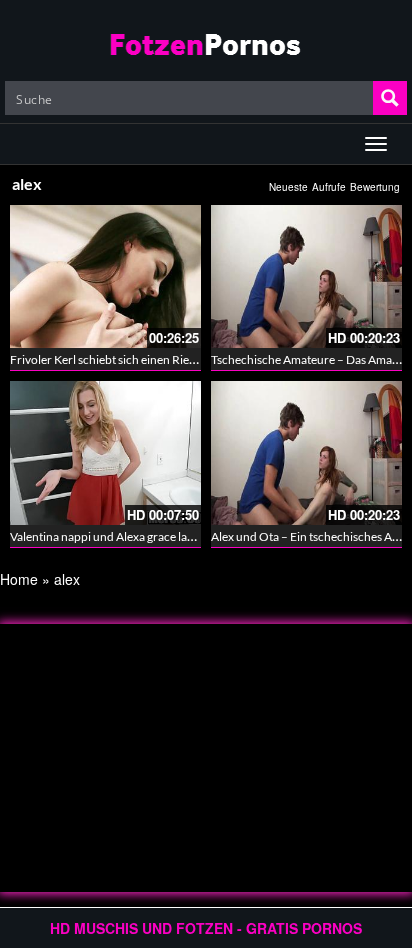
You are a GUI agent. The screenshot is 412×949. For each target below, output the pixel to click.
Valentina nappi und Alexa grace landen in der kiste (141, 536)
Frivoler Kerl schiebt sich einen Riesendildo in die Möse (152, 359)
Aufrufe (329, 187)
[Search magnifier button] (390, 98)
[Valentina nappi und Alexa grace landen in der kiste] (105, 452)
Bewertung (375, 187)
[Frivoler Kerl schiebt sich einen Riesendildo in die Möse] (105, 276)
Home (19, 579)
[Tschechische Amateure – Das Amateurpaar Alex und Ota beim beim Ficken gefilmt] (306, 276)
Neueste (288, 187)
